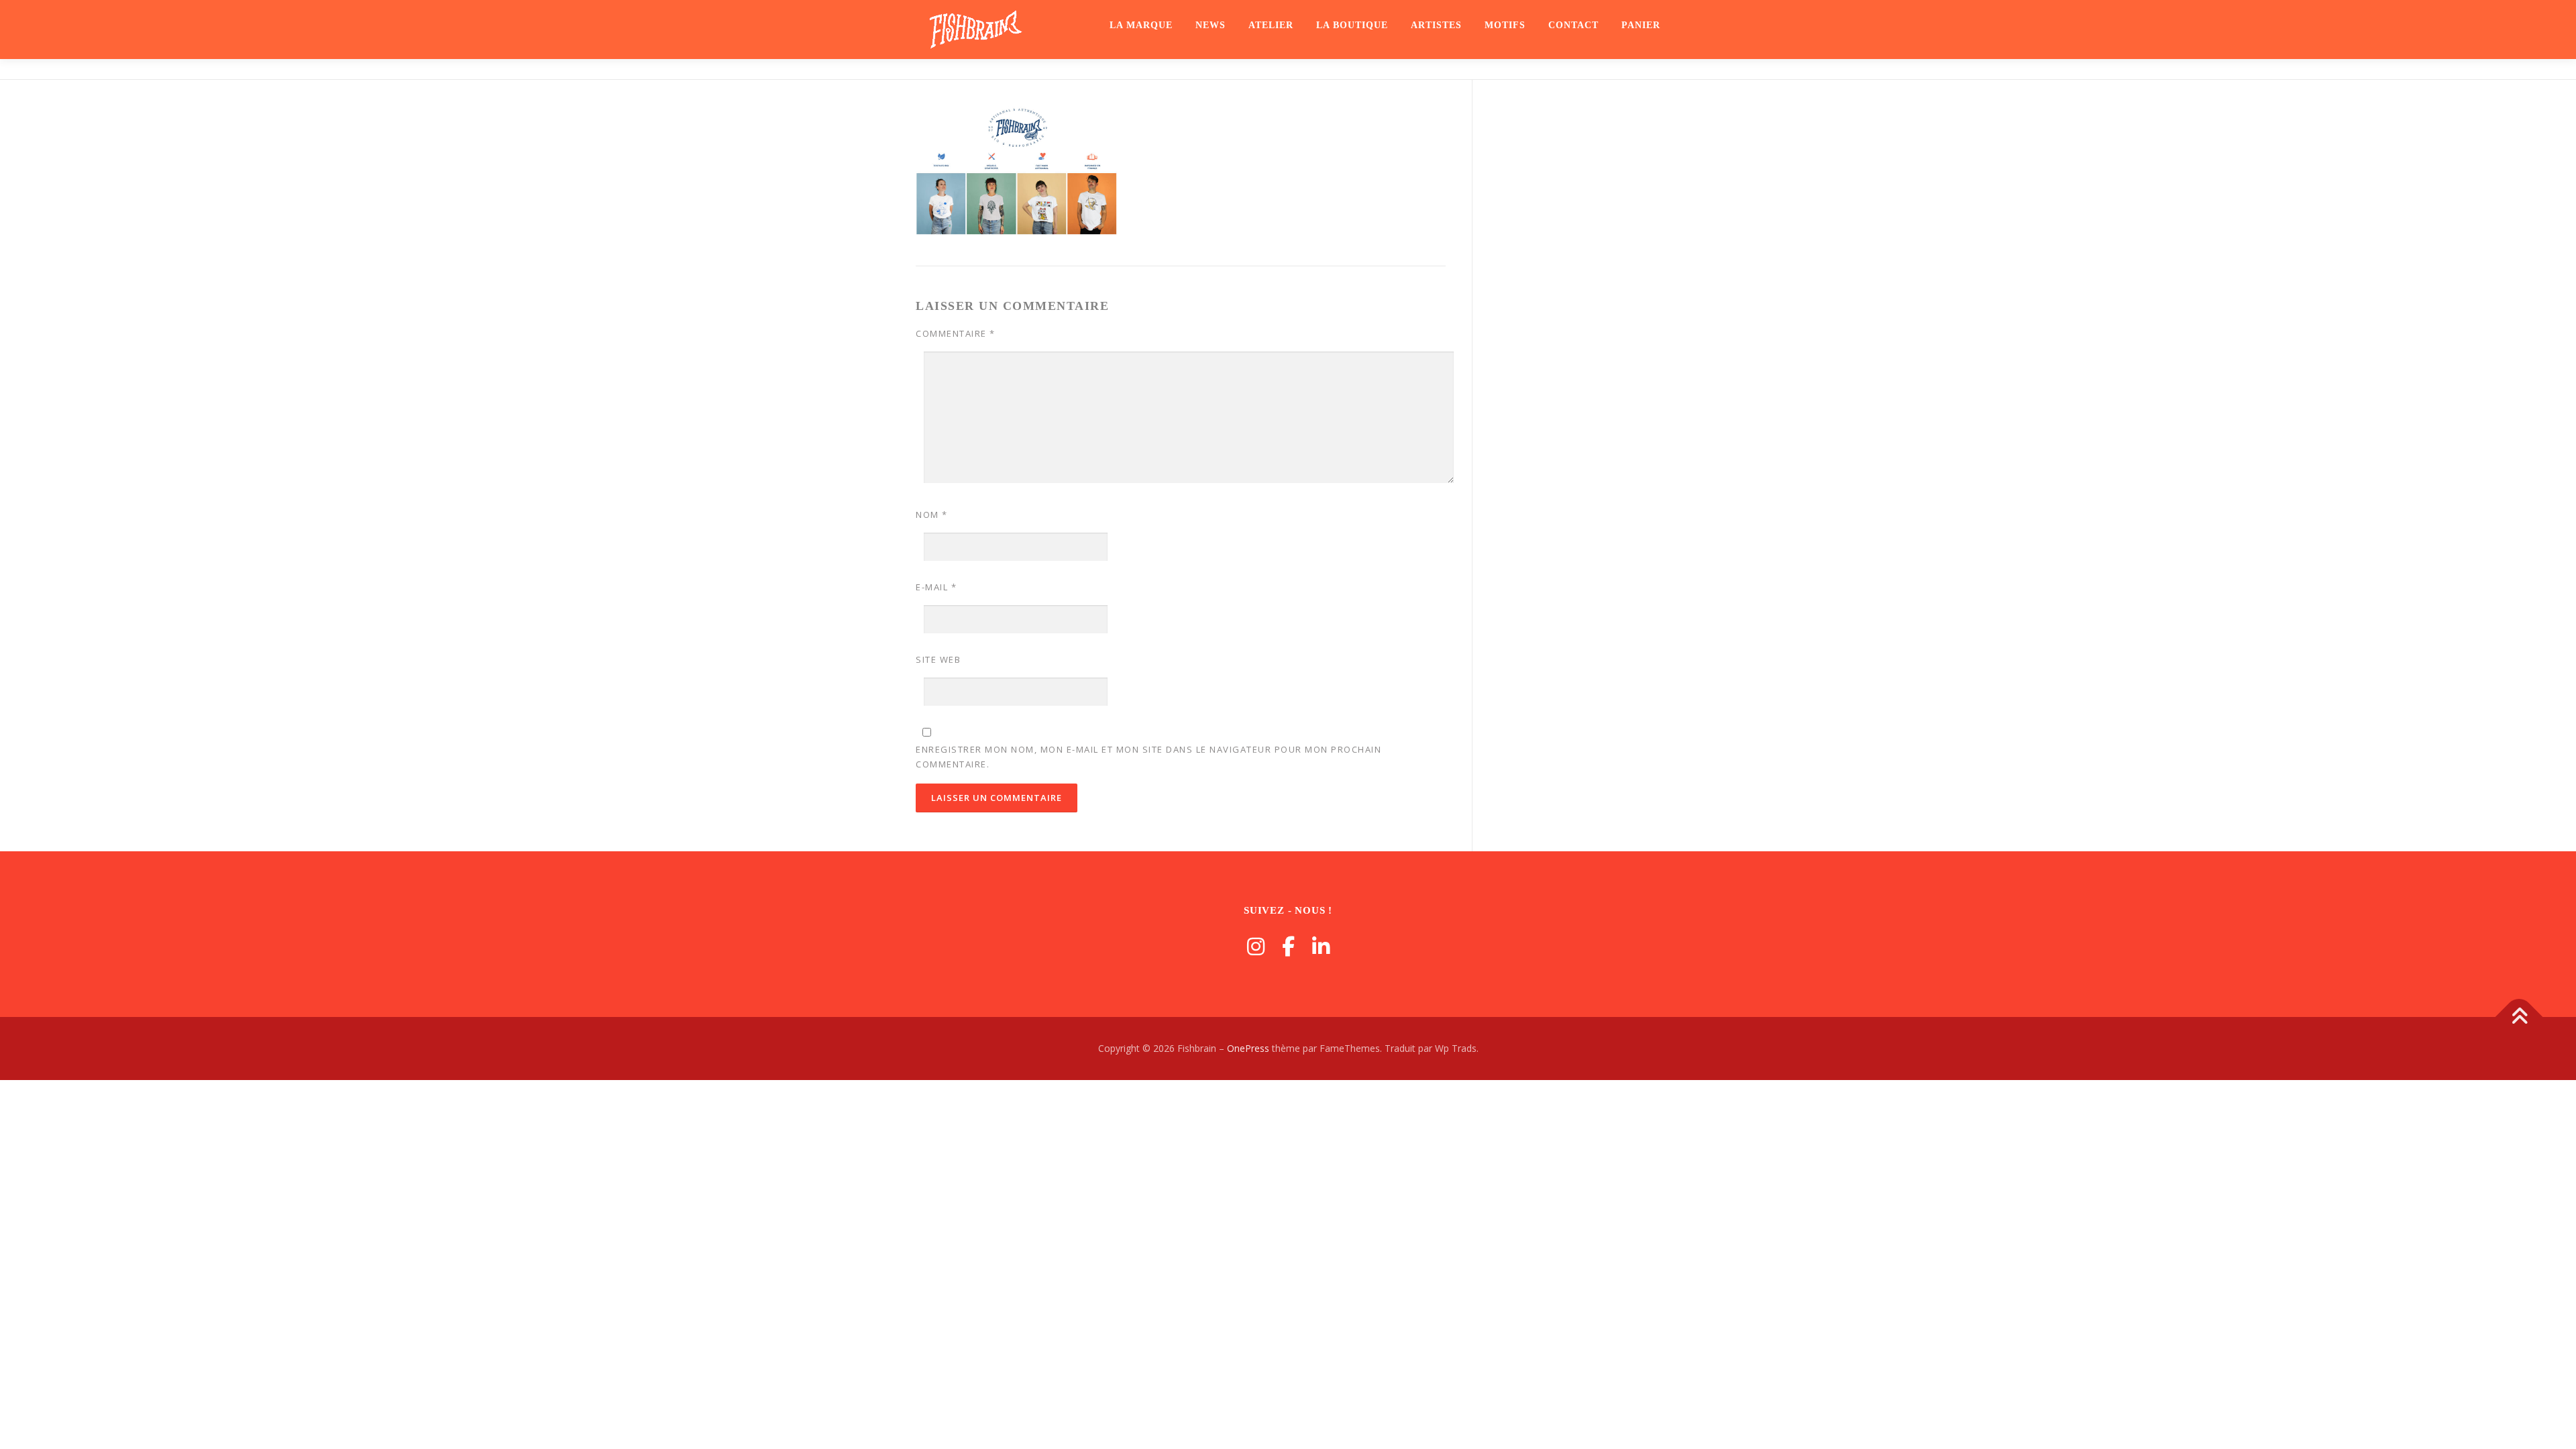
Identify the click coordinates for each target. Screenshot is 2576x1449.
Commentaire (956, 333)
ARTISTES (1436, 25)
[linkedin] (1321, 946)
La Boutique (1352, 25)
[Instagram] (1256, 946)
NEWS (1211, 25)
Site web (938, 659)
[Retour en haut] (2519, 1017)
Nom (932, 515)
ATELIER (1271, 25)
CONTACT (1573, 25)
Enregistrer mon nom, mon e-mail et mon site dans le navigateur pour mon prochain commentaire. (1148, 757)
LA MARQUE (1141, 25)
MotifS (1505, 25)
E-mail (936, 587)
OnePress (1248, 1048)
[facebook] (1288, 946)
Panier (1641, 25)
